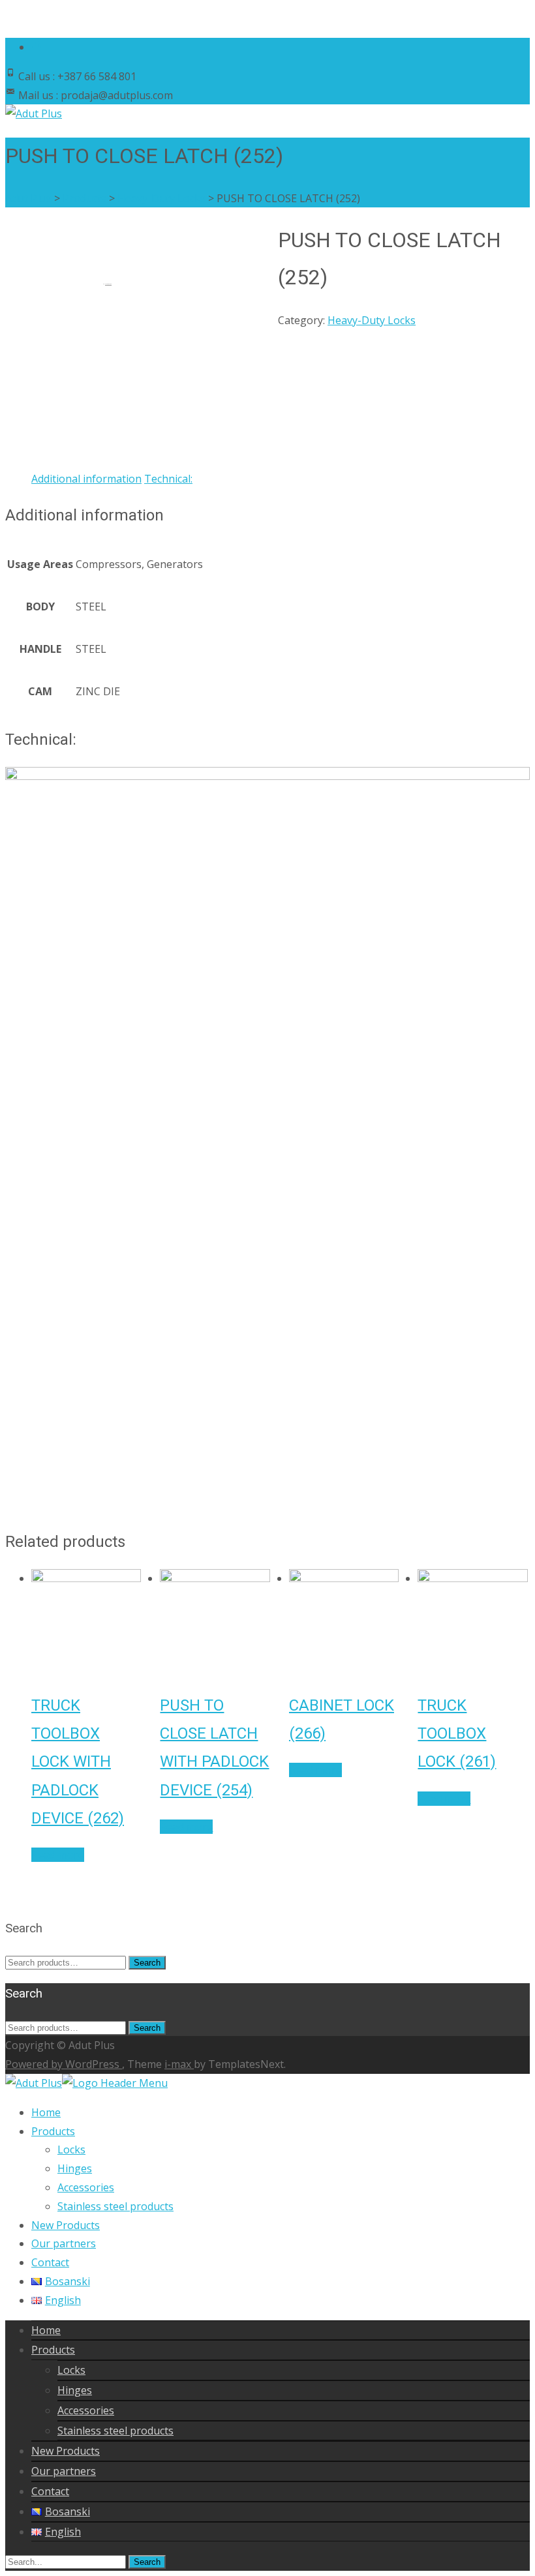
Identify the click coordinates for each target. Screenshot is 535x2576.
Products (53, 2350)
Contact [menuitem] (50, 2262)
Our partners (64, 2471)
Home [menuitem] (46, 2112)
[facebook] (37, 47)
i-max (179, 2064)
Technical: (168, 479)
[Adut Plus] (34, 113)
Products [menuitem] (53, 2131)
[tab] (86, 479)
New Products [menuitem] (66, 2225)
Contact (50, 2491)
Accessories (86, 2410)
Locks (71, 2370)
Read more (58, 1855)
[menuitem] (61, 2281)
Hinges (75, 2390)
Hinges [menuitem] (75, 2168)
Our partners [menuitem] (64, 2243)
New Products (66, 2451)
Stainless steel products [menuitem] (115, 2206)
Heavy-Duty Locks (372, 320)
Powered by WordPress (64, 2064)
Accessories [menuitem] (86, 2187)
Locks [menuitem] (71, 2149)
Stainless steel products (115, 2431)
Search (147, 1963)
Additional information (86, 479)
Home (46, 2330)
